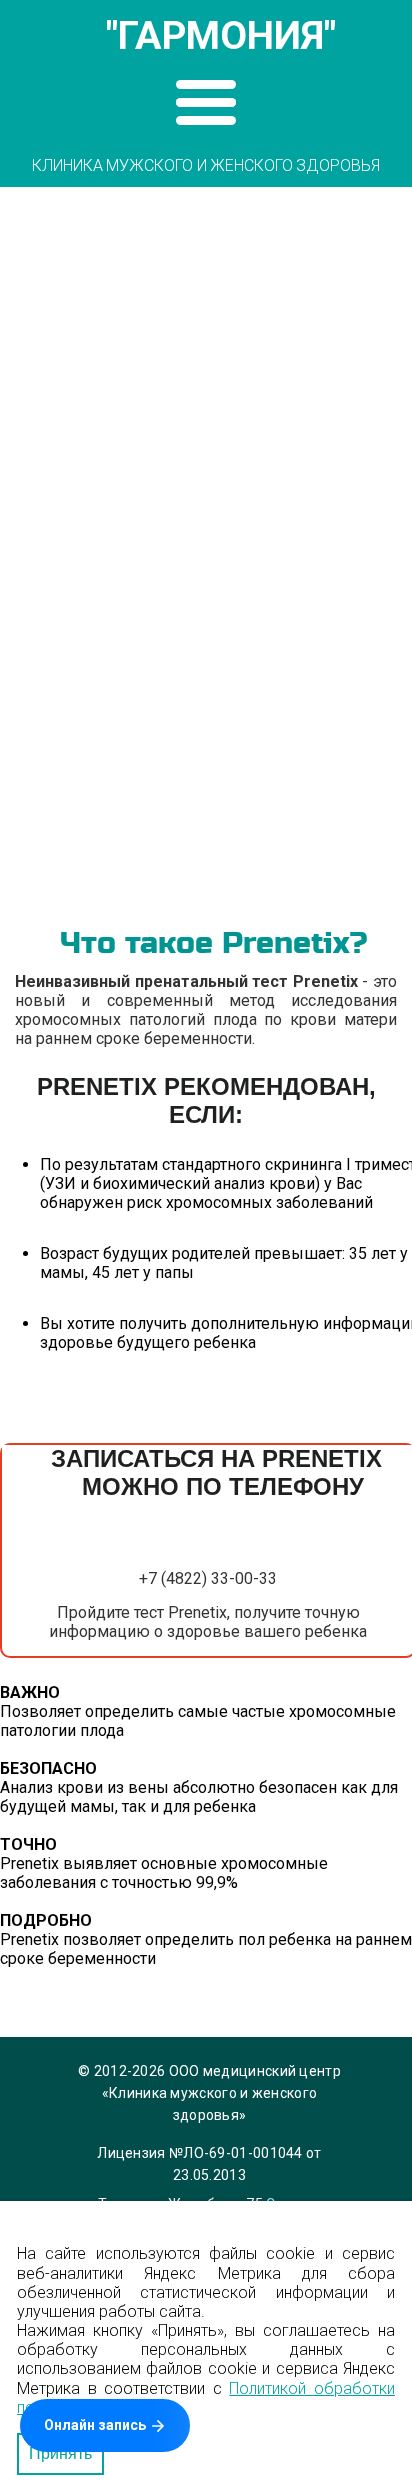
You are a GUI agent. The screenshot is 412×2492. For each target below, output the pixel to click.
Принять (60, 2453)
